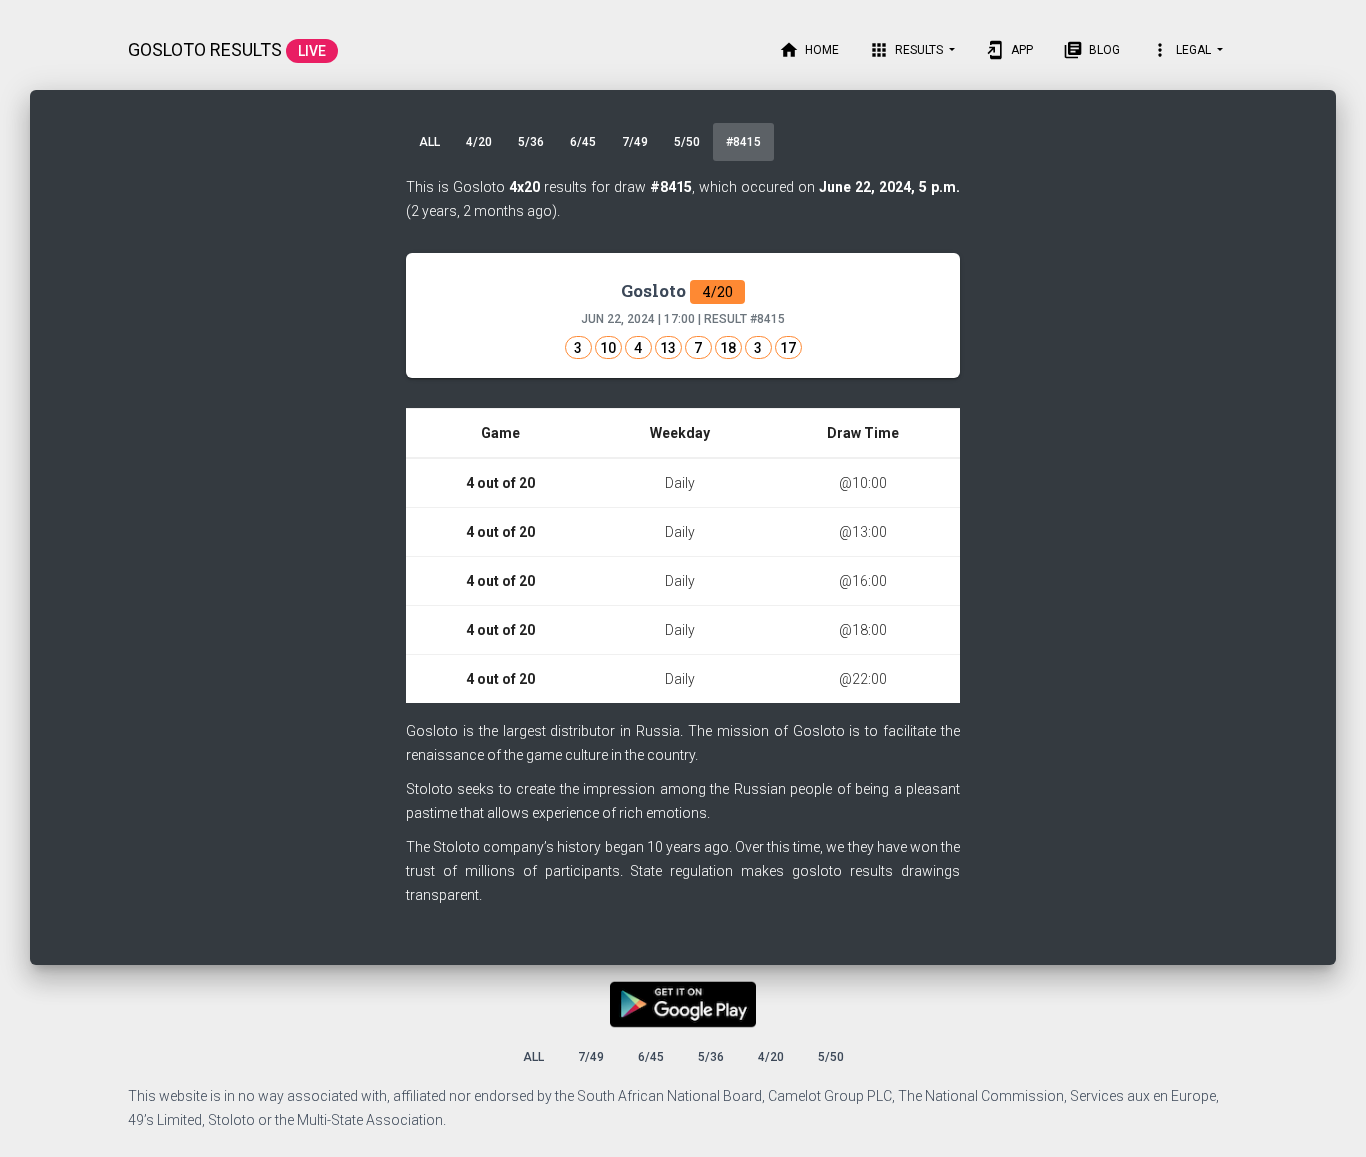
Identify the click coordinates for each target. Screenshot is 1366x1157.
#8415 (743, 142)
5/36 (531, 142)
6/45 (583, 142)
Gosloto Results (227, 49)
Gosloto (677, 290)
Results (907, 50)
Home (809, 50)
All (429, 142)
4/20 (479, 142)
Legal (1182, 50)
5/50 (687, 142)
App (1009, 50)
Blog (1091, 50)
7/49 (635, 142)
